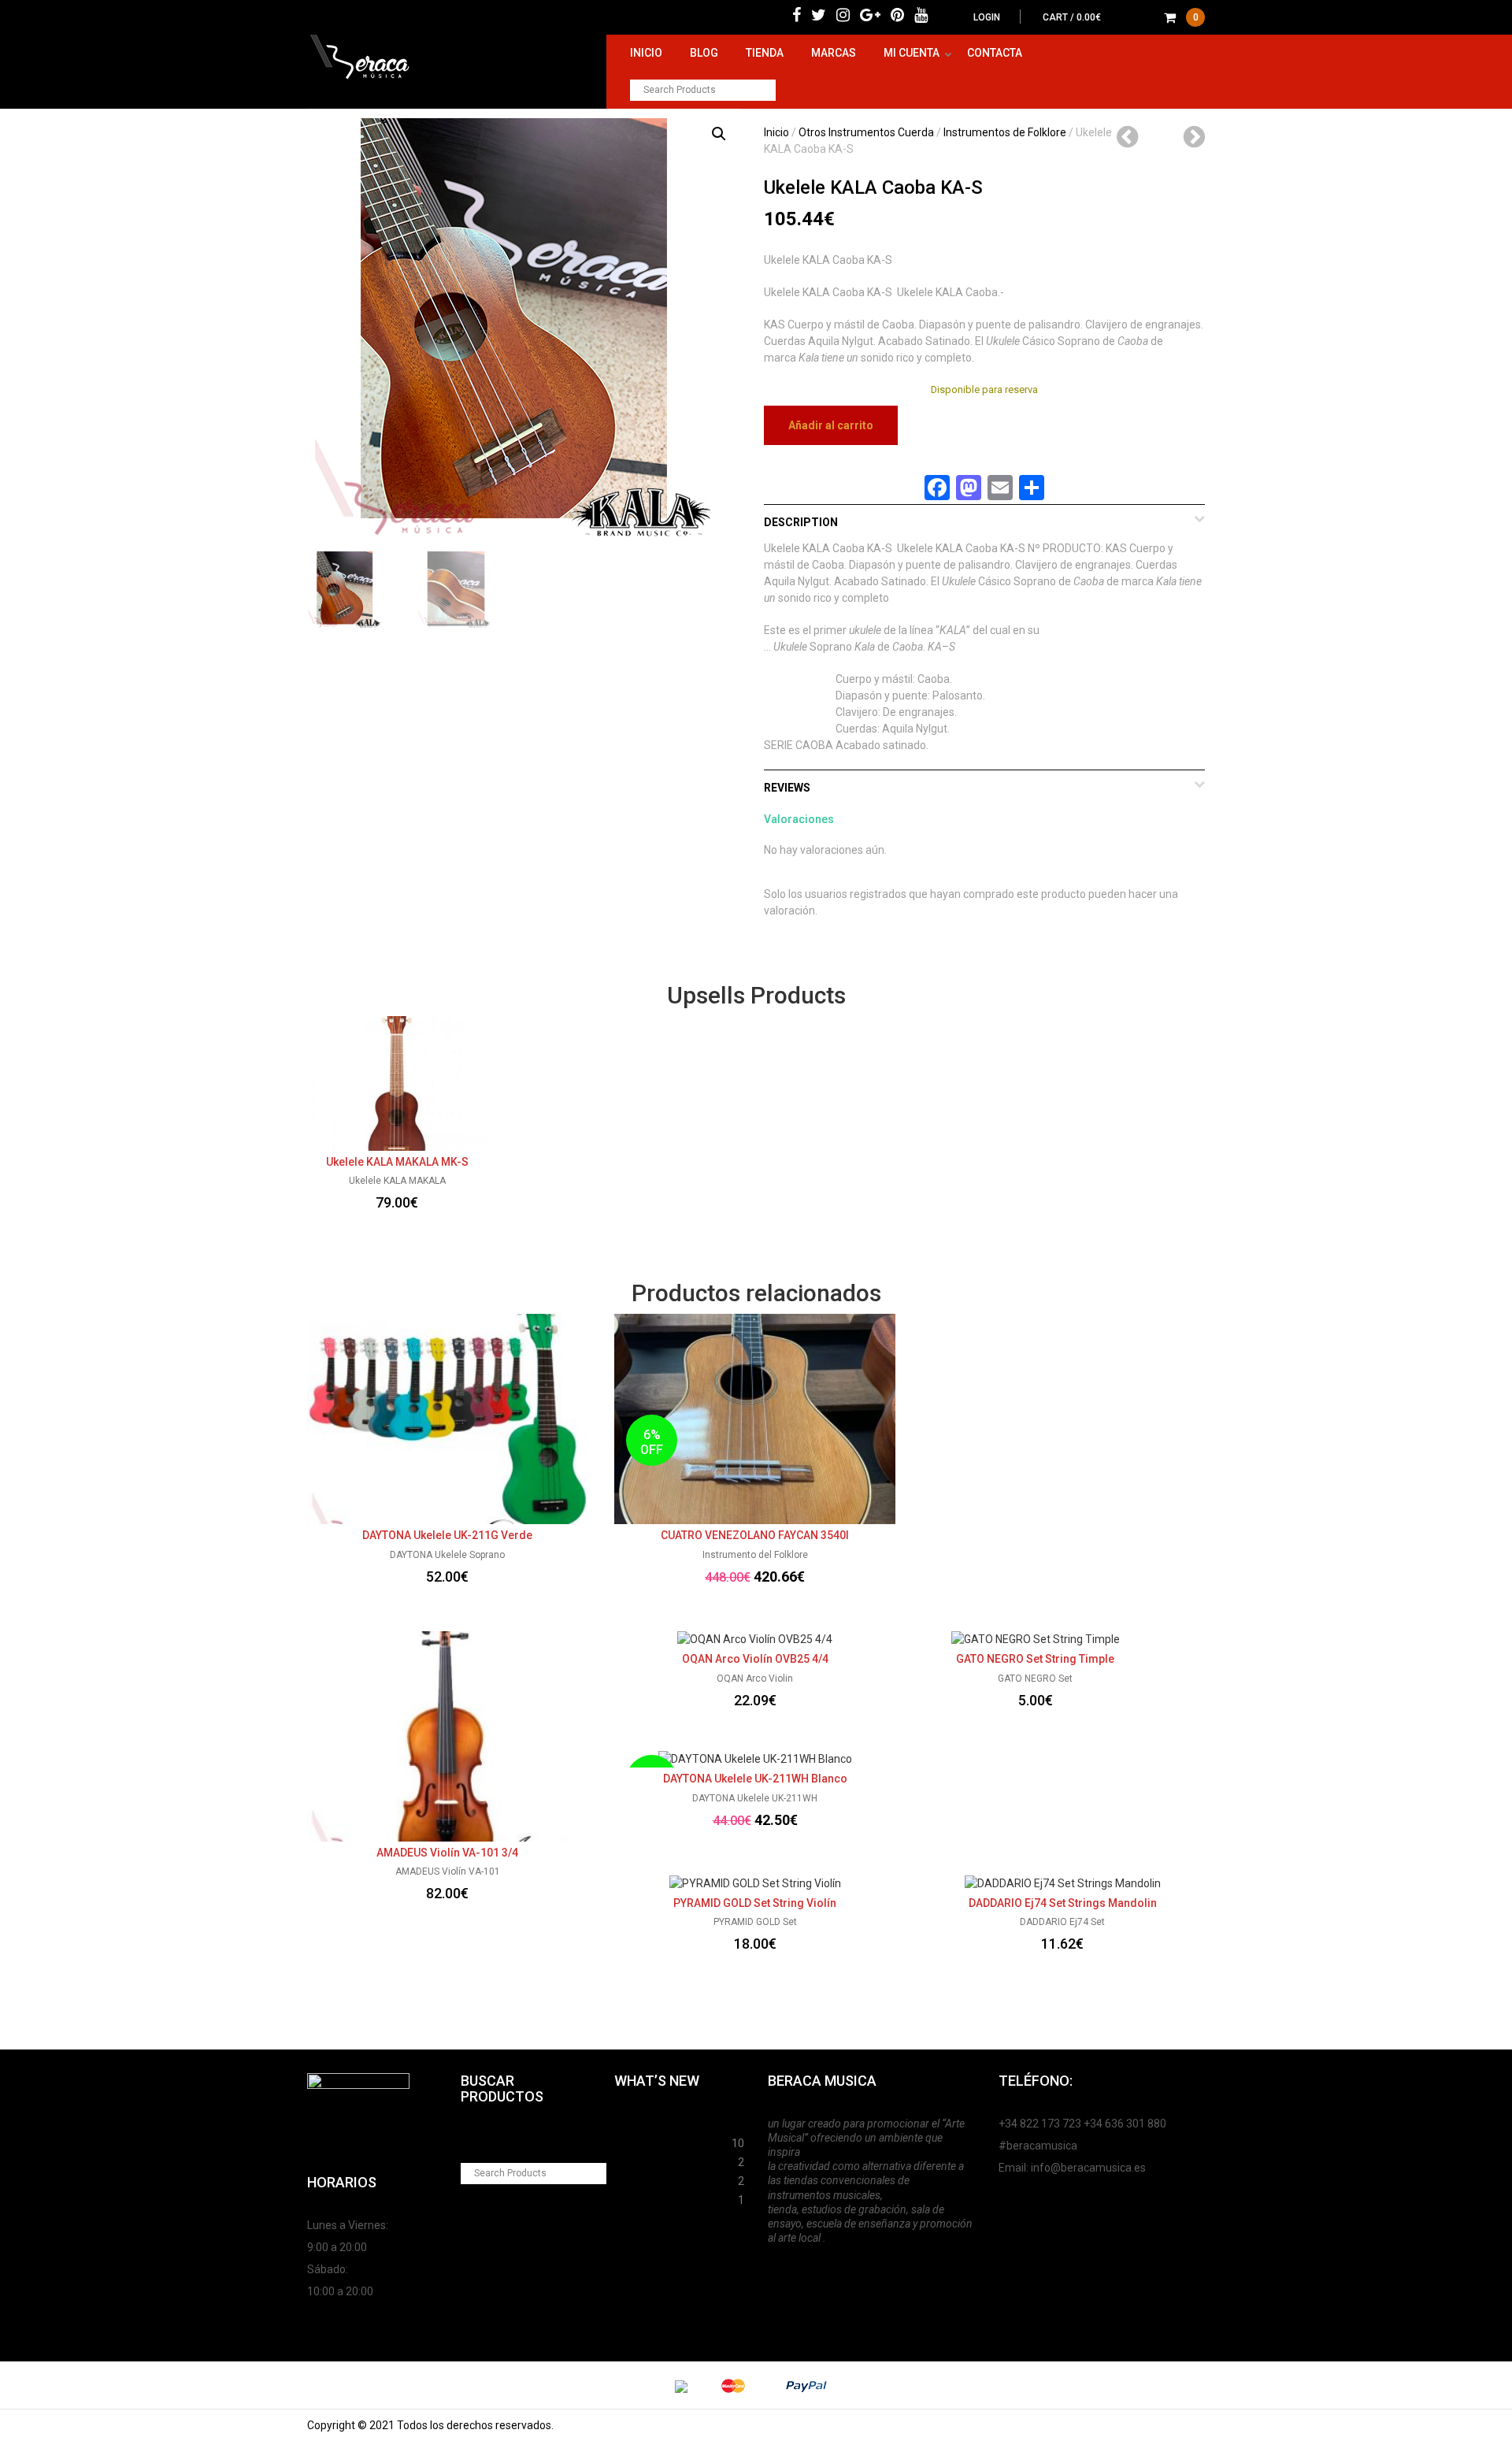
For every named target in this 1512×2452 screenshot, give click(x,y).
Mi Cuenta (912, 53)
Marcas (834, 53)
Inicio (646, 53)
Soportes (638, 2122)
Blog (704, 53)
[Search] (765, 90)
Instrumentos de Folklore (1005, 132)
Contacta (995, 53)
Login (987, 17)
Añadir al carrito (831, 425)
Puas (627, 2141)
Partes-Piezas (651, 2160)
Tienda (765, 53)
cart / (1121, 17)
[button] (719, 134)
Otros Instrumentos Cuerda (866, 132)
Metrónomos (648, 2179)
